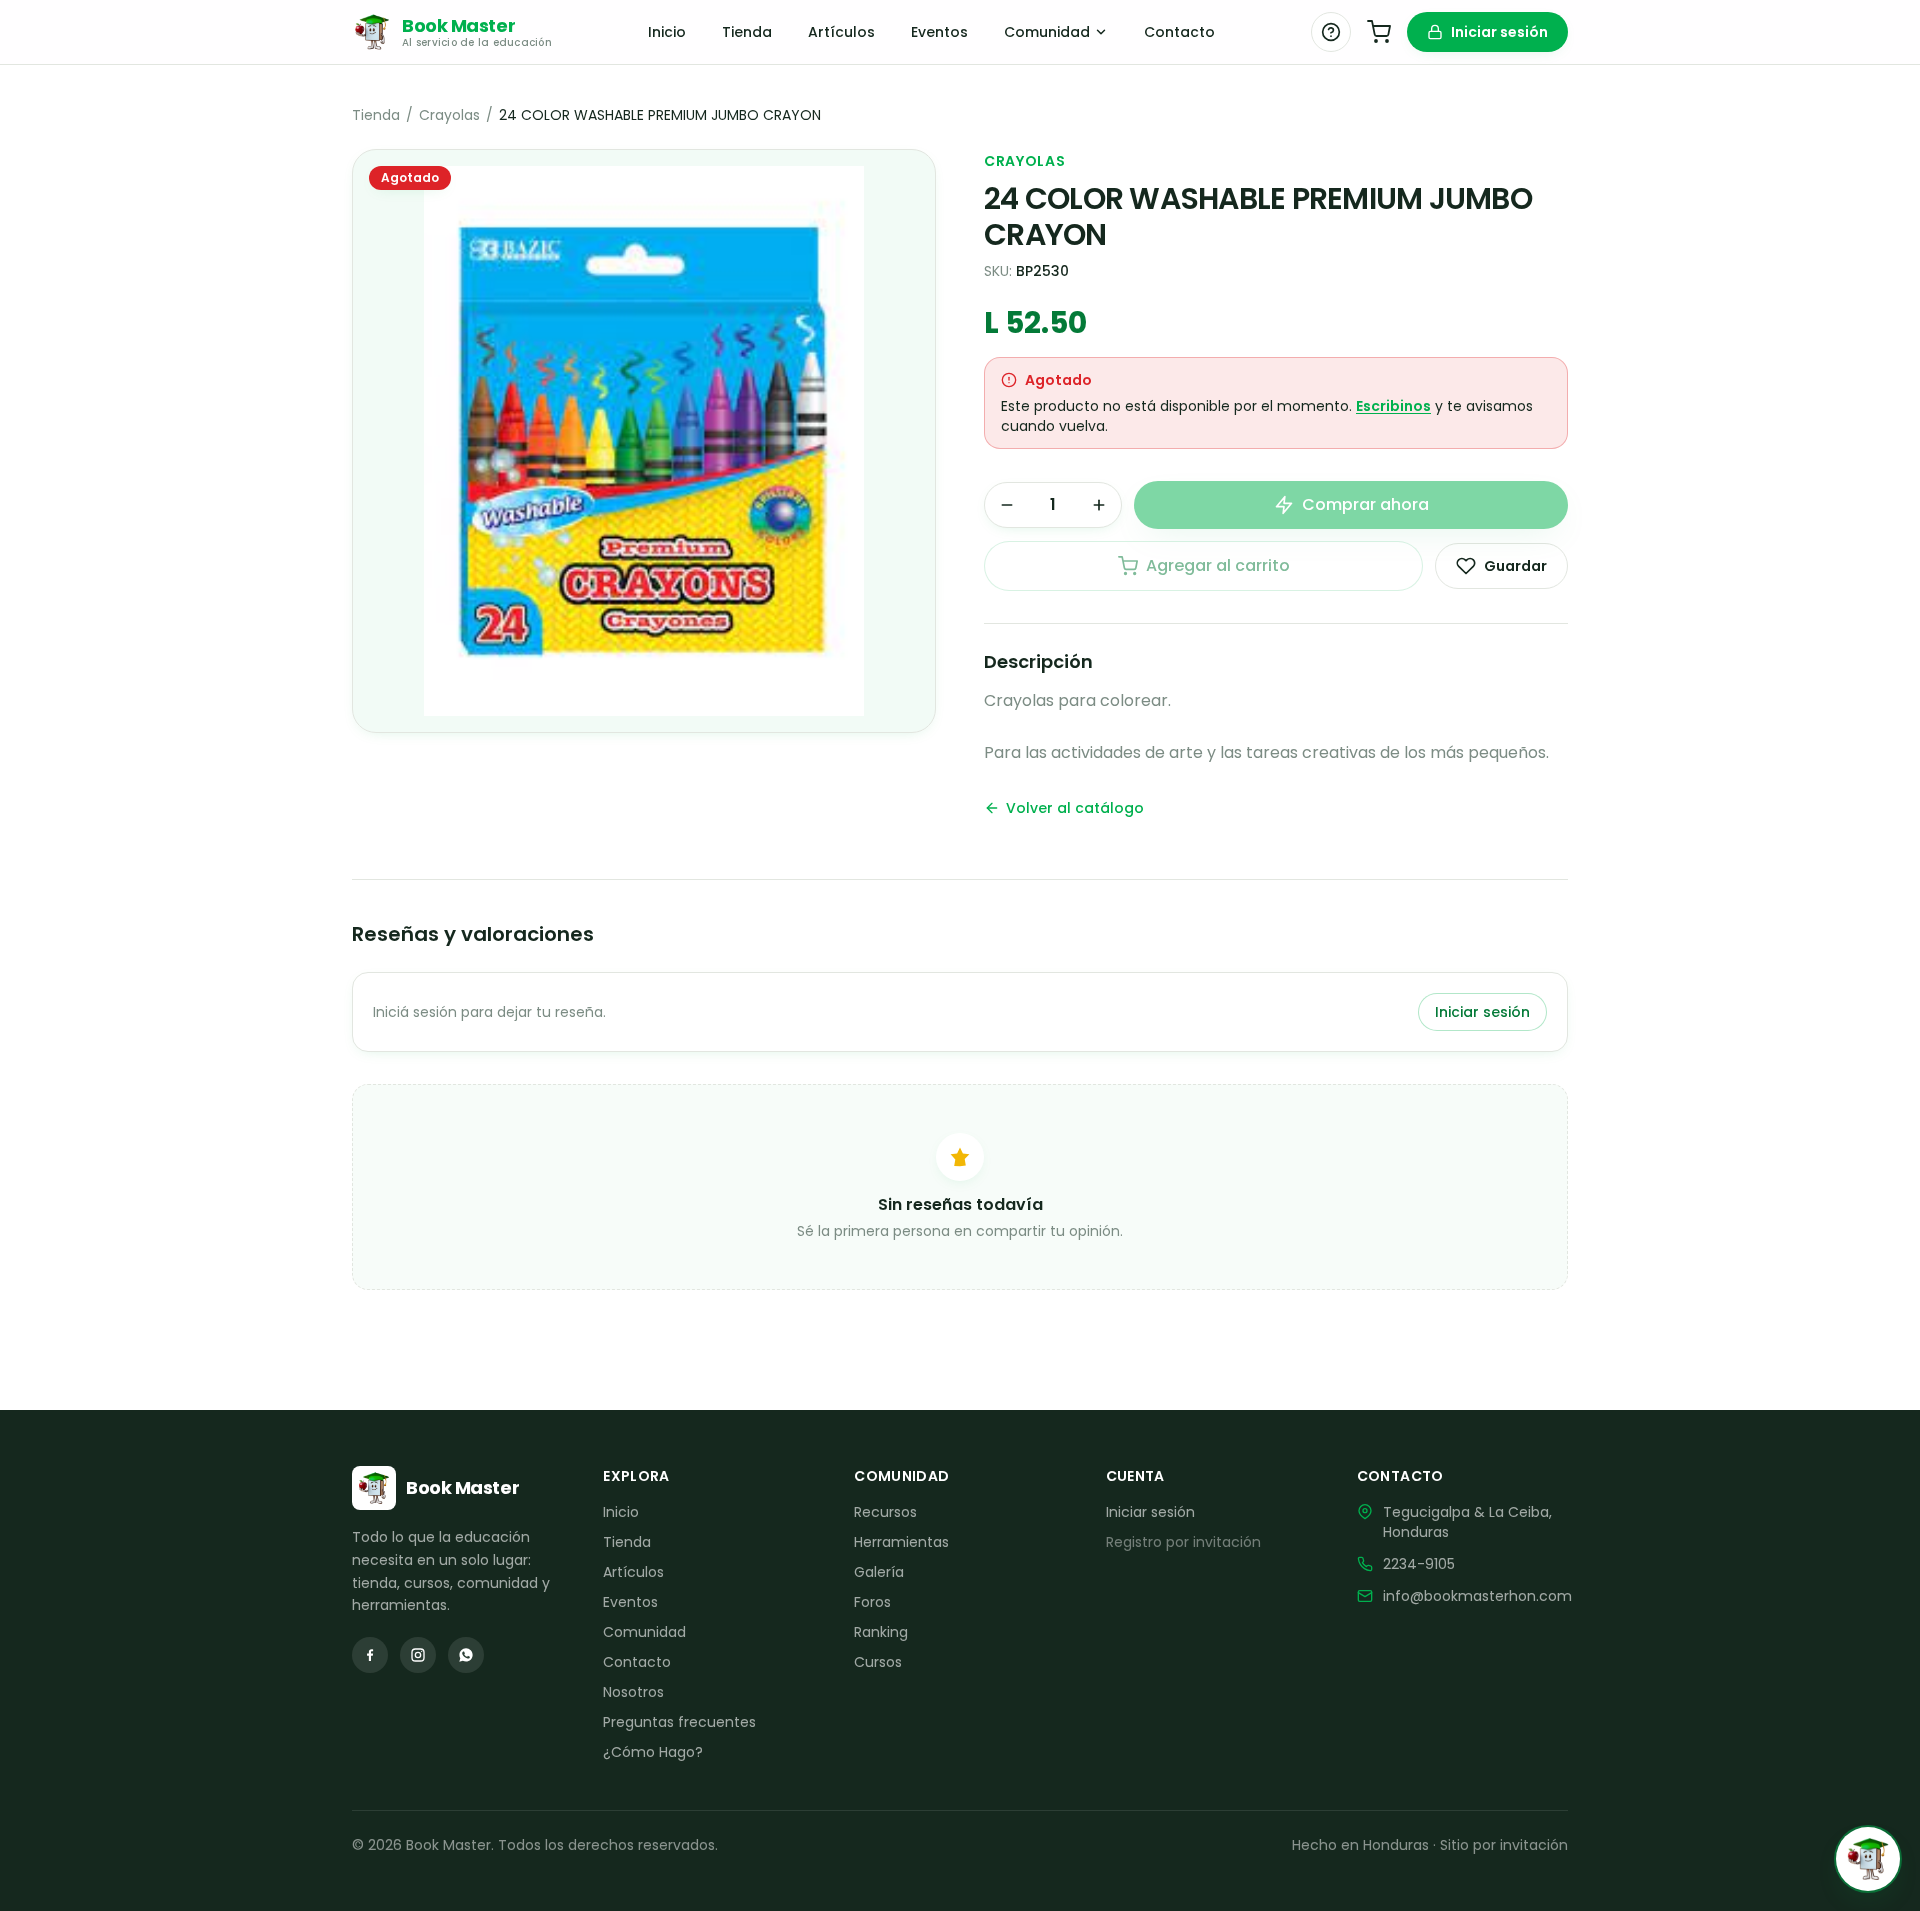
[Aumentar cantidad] (1099, 505)
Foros (872, 1602)
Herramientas (901, 1542)
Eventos (939, 32)
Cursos (878, 1662)
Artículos (841, 32)
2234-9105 (1419, 1564)
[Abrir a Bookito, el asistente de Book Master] (1868, 1859)
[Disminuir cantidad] (1007, 505)
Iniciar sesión (1499, 32)
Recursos (885, 1512)
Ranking (881, 1632)
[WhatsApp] (466, 1655)
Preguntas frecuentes (679, 1722)
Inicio (667, 32)
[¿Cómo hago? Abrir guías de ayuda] (1331, 32)
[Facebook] (370, 1655)
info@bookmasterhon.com (1477, 1596)
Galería (879, 1572)
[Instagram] (418, 1655)
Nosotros (633, 1692)
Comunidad (1047, 32)
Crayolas (449, 115)
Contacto (1179, 32)
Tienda (747, 32)
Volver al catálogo (1075, 808)
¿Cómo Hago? (653, 1752)
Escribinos (1393, 406)
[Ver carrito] (1379, 32)
